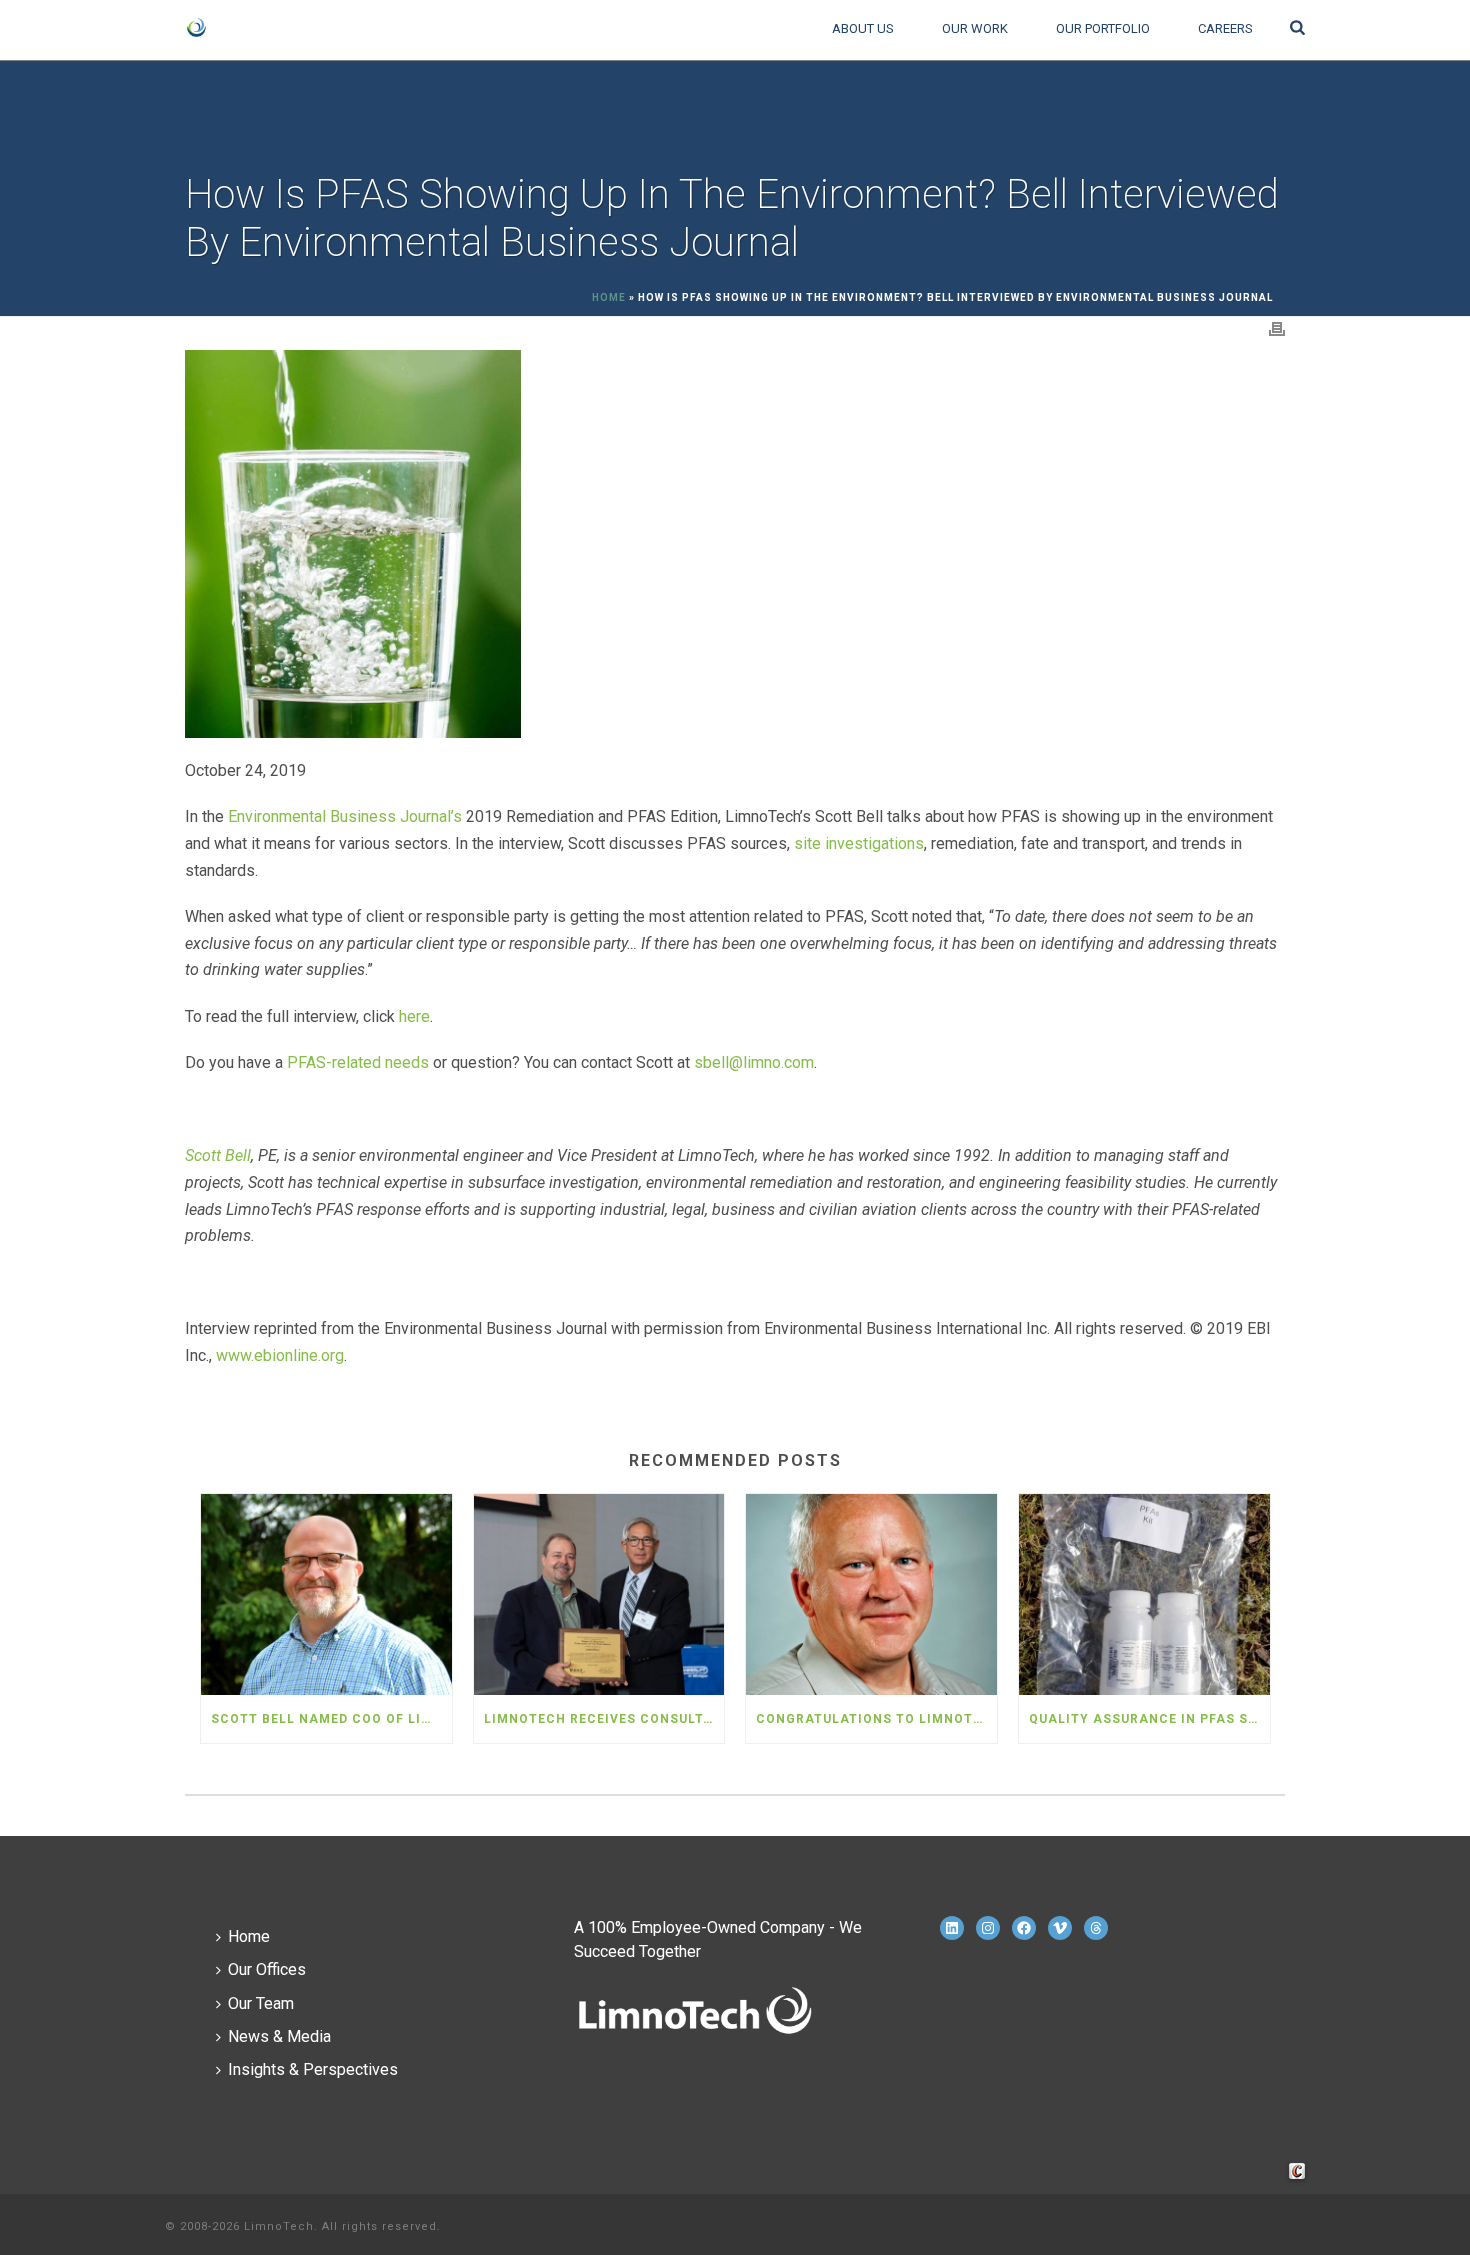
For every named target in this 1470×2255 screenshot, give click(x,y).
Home (609, 297)
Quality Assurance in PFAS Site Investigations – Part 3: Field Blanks (1149, 1719)
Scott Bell (218, 1155)
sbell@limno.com (754, 1062)
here (414, 1016)
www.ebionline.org (280, 1355)
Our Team (261, 2003)
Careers (1225, 28)
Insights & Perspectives (313, 2069)
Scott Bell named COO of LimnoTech (331, 1719)
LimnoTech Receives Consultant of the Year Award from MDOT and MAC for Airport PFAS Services (604, 1719)
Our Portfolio (1103, 28)
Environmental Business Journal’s (345, 816)
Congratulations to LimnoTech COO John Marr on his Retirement (876, 1719)
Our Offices (267, 1969)
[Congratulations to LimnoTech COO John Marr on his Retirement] (871, 1594)
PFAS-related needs (360, 1062)
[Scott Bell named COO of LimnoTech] (326, 1594)
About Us (863, 28)
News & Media (279, 2036)
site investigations (859, 843)
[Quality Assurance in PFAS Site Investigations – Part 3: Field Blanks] (1144, 1594)
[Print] (1277, 328)
